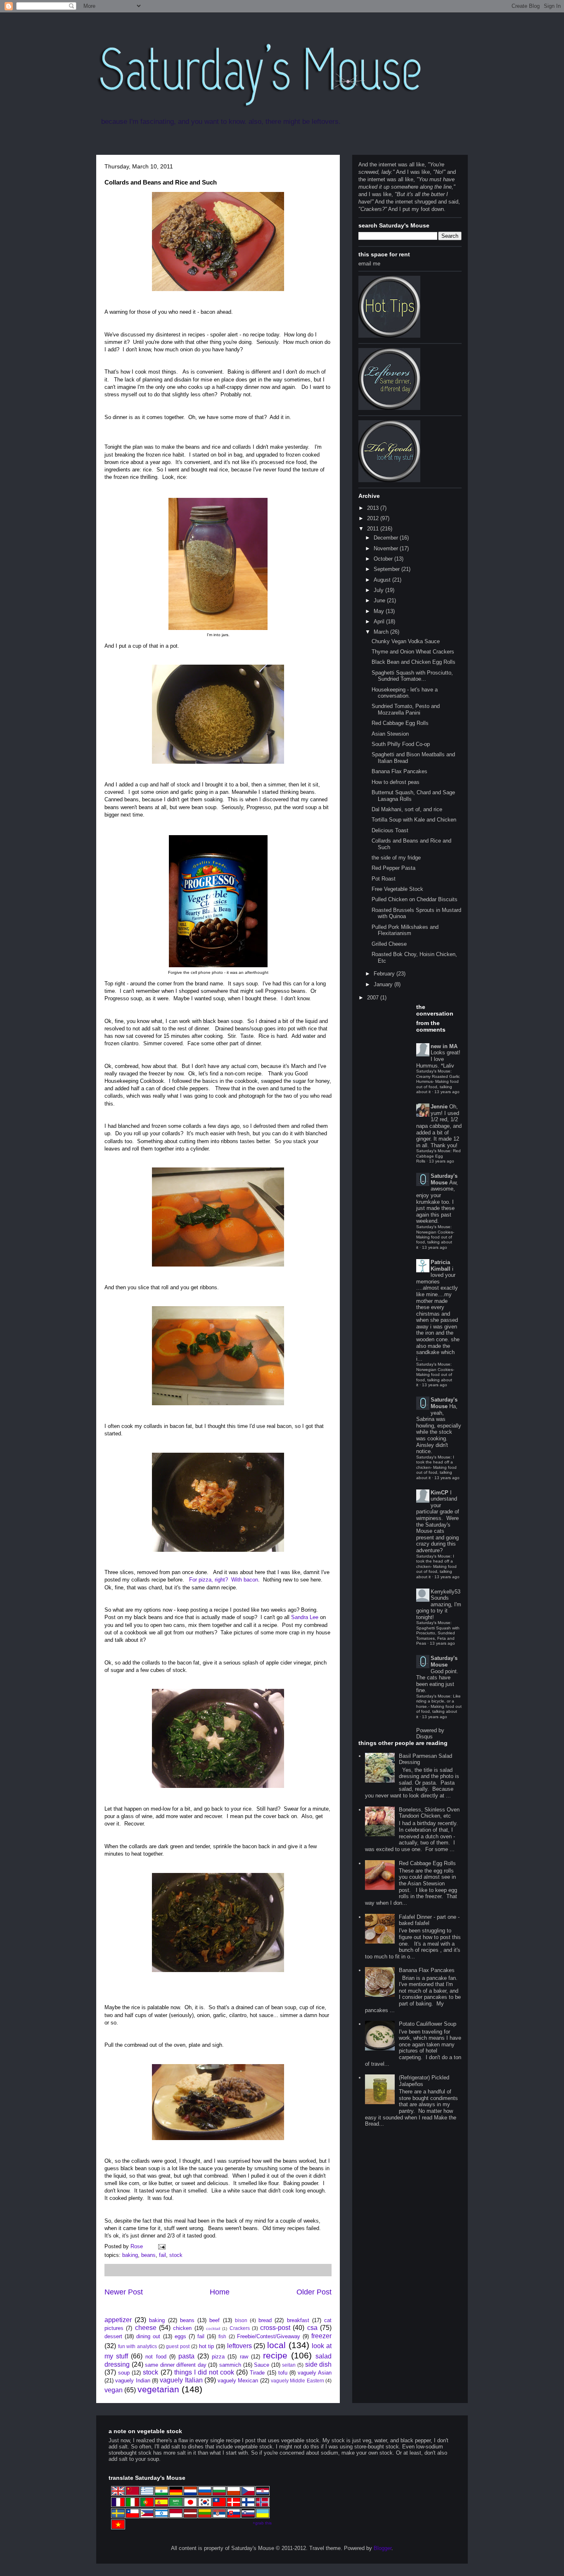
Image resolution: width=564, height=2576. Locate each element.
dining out (148, 2336)
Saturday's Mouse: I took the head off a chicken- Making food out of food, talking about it (436, 1467)
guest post (178, 2346)
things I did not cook (204, 2372)
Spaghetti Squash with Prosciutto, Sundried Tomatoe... (412, 676)
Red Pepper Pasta (393, 868)
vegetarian (158, 2389)
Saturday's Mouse (444, 1179)
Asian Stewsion (390, 734)
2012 (374, 518)
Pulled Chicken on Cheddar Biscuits (415, 899)
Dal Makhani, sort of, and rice (407, 809)
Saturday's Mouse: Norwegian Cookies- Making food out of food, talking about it (435, 1237)
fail (162, 2255)
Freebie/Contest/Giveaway (269, 2336)
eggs (180, 2336)
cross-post (275, 2328)
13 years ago (447, 1092)
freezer (321, 2336)
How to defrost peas (396, 782)
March (382, 632)
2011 (374, 529)
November (387, 548)
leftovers (239, 2346)
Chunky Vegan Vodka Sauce (406, 641)
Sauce (262, 2365)
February (385, 974)
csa (312, 2328)
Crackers (240, 2328)
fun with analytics (137, 2346)
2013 (374, 508)
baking (130, 2255)
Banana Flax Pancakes (399, 771)
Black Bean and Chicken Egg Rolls (414, 662)
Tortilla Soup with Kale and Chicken (414, 820)
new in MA (444, 1046)
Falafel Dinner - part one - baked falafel (429, 1920)
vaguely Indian (133, 2381)
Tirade (257, 2373)
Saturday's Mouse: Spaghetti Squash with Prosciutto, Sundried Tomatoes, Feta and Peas (438, 1633)
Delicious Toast (390, 830)
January (384, 984)
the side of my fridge (396, 858)
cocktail (213, 2329)
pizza (218, 2357)
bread (265, 2320)
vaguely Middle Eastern (297, 2381)
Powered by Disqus (430, 1733)
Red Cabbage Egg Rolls (400, 723)
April (380, 622)
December (387, 538)
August (383, 580)
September (387, 569)
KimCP (440, 1493)
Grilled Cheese (389, 944)
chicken (182, 2328)
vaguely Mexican (238, 2381)
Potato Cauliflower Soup (428, 2024)
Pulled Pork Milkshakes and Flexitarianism (405, 930)
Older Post (314, 2292)
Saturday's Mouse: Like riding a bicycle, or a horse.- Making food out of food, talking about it (439, 1706)
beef (214, 2320)
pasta (186, 2356)
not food (156, 2357)
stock (176, 2255)
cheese (146, 2328)
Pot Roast (384, 879)
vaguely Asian (315, 2373)
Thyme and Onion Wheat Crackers (413, 652)
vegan (114, 2390)
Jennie (439, 1107)
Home (220, 2292)
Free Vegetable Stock (397, 889)
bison (241, 2320)
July (379, 590)
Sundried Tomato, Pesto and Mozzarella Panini (406, 709)
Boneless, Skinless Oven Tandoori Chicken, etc (429, 1813)
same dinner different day (176, 2365)
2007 (374, 998)
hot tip (207, 2346)
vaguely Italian (181, 2380)
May (380, 611)
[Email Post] (161, 2246)
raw (244, 2357)
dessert (113, 2336)
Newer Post (124, 2292)
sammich (230, 2365)
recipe (275, 2355)
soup (124, 2373)
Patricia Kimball (441, 1266)
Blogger (383, 2548)
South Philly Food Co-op (401, 744)
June (380, 600)
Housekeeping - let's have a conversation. (405, 693)
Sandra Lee (305, 1617)
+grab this (262, 2523)
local (276, 2345)
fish (222, 2336)
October (384, 559)
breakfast (298, 2320)
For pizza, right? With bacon (224, 1580)
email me (369, 264)
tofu (283, 2373)
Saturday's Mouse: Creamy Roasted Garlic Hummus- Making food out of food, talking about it (438, 1081)
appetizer (118, 2320)
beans (148, 2255)
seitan (289, 2365)
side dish (319, 2364)
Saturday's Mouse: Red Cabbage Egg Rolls (438, 1156)
